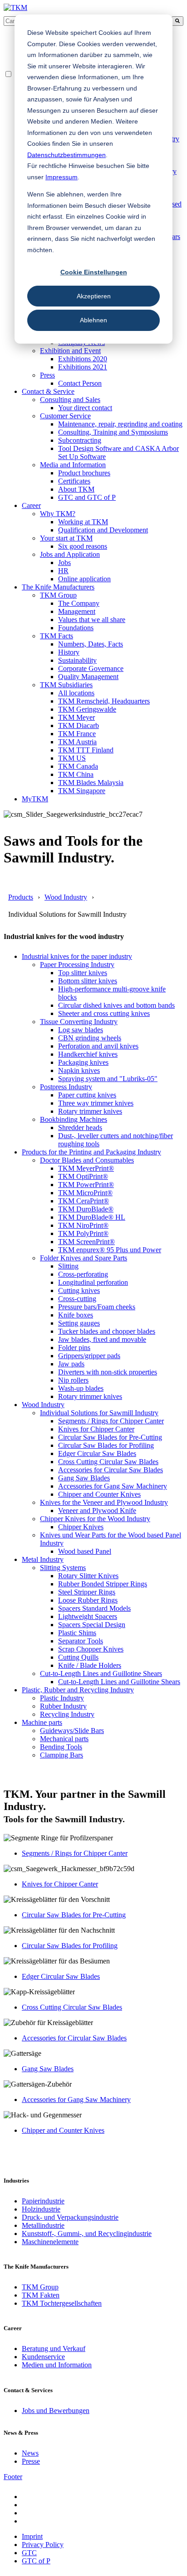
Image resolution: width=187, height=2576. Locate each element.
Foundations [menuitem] (76, 628)
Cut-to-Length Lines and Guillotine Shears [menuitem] (101, 1673)
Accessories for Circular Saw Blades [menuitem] (111, 1470)
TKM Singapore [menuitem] (82, 791)
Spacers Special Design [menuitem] (92, 1625)
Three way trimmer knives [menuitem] (96, 1103)
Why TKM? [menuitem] (58, 514)
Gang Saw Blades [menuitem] (84, 1478)
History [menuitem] (69, 652)
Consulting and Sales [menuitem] (70, 400)
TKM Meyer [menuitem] (76, 717)
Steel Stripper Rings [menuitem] (87, 1592)
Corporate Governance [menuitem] (91, 668)
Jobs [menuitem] (64, 563)
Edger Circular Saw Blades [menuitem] (97, 1453)
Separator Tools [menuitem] (81, 1641)
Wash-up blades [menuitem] (81, 1388)
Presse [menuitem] (31, 2461)
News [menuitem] (30, 2453)
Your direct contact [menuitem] (85, 408)
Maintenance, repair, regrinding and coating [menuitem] (120, 424)
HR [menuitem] (63, 571)
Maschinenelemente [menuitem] (50, 2242)
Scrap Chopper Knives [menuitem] (91, 1649)
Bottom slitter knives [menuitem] (88, 981)
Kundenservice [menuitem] (43, 2357)
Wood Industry (66, 897)
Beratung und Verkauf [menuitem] (54, 2349)
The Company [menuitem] (79, 603)
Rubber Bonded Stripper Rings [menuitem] (103, 1584)
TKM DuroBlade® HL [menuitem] (92, 1217)
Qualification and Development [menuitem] (103, 530)
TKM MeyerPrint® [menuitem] (86, 1168)
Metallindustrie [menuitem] (43, 2225)
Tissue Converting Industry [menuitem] (79, 1022)
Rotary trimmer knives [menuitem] (90, 1111)
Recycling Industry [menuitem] (67, 1714)
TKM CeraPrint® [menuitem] (84, 1201)
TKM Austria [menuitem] (77, 742)
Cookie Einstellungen (94, 272)
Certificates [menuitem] (74, 481)
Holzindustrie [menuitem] (41, 2209)
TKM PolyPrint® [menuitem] (83, 1233)
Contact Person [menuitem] (80, 383)
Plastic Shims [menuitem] (77, 1633)
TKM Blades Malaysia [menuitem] (91, 783)
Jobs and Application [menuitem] (70, 554)
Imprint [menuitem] (32, 2536)
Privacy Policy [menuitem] (43, 2545)
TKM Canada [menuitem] (78, 766)
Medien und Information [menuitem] (57, 2365)
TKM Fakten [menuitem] (41, 2295)
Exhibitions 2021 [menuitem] (83, 367)
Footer (13, 2477)
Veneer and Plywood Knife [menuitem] (97, 1511)
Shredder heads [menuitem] (80, 1128)
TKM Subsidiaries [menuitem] (66, 685)
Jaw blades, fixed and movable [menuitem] (102, 1339)
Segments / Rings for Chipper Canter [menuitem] (111, 1421)
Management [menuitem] (77, 611)
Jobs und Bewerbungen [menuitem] (56, 2411)
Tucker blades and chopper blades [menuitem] (107, 1331)
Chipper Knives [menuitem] (81, 1527)
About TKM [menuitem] (76, 489)
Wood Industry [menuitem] (43, 1405)
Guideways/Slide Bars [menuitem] (72, 1731)
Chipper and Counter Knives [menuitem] (99, 1494)
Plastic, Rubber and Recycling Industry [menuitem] (78, 1690)
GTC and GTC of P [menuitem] (87, 497)
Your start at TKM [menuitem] (66, 538)
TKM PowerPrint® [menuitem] (86, 1185)
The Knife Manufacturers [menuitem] (58, 587)
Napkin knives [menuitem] (79, 1070)
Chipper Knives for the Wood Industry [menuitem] (95, 1519)
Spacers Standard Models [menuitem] (94, 1608)
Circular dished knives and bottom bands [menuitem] (116, 1005)
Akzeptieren (94, 296)
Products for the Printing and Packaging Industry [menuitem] (91, 1152)
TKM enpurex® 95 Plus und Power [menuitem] (110, 1250)
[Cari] (177, 21)
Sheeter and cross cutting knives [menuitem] (104, 1013)
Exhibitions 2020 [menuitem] (83, 359)
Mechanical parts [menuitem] (64, 1739)
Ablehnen (93, 320)
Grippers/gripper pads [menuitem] (89, 1356)
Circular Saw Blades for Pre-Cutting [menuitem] (110, 1437)
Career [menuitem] (31, 505)
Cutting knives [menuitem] (79, 1290)
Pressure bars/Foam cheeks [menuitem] (97, 1307)
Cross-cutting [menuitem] (77, 1299)
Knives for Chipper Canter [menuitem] (96, 1429)
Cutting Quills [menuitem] (78, 1657)
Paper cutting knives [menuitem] (87, 1095)
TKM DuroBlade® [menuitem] (86, 1209)
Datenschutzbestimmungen (66, 155)
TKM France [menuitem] (77, 734)
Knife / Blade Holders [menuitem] (90, 1665)
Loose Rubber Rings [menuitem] (88, 1600)
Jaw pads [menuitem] (71, 1364)
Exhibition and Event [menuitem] (70, 351)
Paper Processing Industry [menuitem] (77, 965)
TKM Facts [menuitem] (57, 636)
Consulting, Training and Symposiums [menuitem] (113, 432)
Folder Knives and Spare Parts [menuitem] (84, 1258)
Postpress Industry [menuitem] (66, 1087)
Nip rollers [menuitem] (73, 1380)
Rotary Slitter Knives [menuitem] (88, 1576)
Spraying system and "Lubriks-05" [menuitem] (108, 1079)
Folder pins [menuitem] (74, 1348)
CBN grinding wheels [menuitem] (90, 1038)
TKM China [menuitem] (76, 774)
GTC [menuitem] (29, 2553)
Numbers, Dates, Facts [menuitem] (91, 644)
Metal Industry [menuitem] (43, 1559)
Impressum (62, 177)
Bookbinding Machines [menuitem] (74, 1119)
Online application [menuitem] (84, 579)
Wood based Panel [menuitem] (85, 1551)
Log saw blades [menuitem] (81, 1030)
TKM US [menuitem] (72, 758)
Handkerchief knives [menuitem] (88, 1054)
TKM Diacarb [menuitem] (79, 725)
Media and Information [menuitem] (73, 465)
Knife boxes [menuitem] (76, 1315)
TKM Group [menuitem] (58, 595)
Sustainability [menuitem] (77, 660)
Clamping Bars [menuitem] (62, 1755)
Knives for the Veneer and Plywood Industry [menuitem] (104, 1502)
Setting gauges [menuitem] (79, 1323)
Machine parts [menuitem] (42, 1722)
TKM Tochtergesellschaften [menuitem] (62, 2303)
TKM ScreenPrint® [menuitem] (86, 1242)
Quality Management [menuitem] (88, 677)
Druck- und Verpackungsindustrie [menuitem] (70, 2217)
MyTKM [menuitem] (35, 799)
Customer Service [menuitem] (65, 416)
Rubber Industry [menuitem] (63, 1706)
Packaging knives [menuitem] (83, 1062)
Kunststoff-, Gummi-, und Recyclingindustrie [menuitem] (87, 2234)
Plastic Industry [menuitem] (62, 1698)
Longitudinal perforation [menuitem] (93, 1282)
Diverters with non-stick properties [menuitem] (108, 1372)
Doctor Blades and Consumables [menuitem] (87, 1160)
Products (21, 897)
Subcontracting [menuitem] (80, 440)
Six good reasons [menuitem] (83, 546)
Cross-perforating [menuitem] (83, 1274)
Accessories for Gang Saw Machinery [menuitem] (113, 1486)
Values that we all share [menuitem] (92, 620)
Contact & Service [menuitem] (48, 391)
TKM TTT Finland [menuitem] (86, 750)
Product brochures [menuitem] (84, 473)
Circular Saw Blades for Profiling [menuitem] (106, 1445)
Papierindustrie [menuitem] (43, 2201)
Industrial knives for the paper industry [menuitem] (77, 956)
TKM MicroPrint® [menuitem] (85, 1193)
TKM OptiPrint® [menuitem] (83, 1176)
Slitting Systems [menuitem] (63, 1568)
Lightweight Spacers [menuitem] (88, 1616)
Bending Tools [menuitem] (61, 1747)
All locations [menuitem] (76, 693)
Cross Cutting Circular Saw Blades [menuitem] (108, 1462)
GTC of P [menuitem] (36, 2561)
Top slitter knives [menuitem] (83, 973)
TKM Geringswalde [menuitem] (87, 709)
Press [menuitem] (47, 375)
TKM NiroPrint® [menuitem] (83, 1225)
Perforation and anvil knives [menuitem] (98, 1046)
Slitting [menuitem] (68, 1266)
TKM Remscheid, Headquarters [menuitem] (104, 701)
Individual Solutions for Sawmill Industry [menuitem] (99, 1413)
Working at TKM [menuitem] (83, 522)
